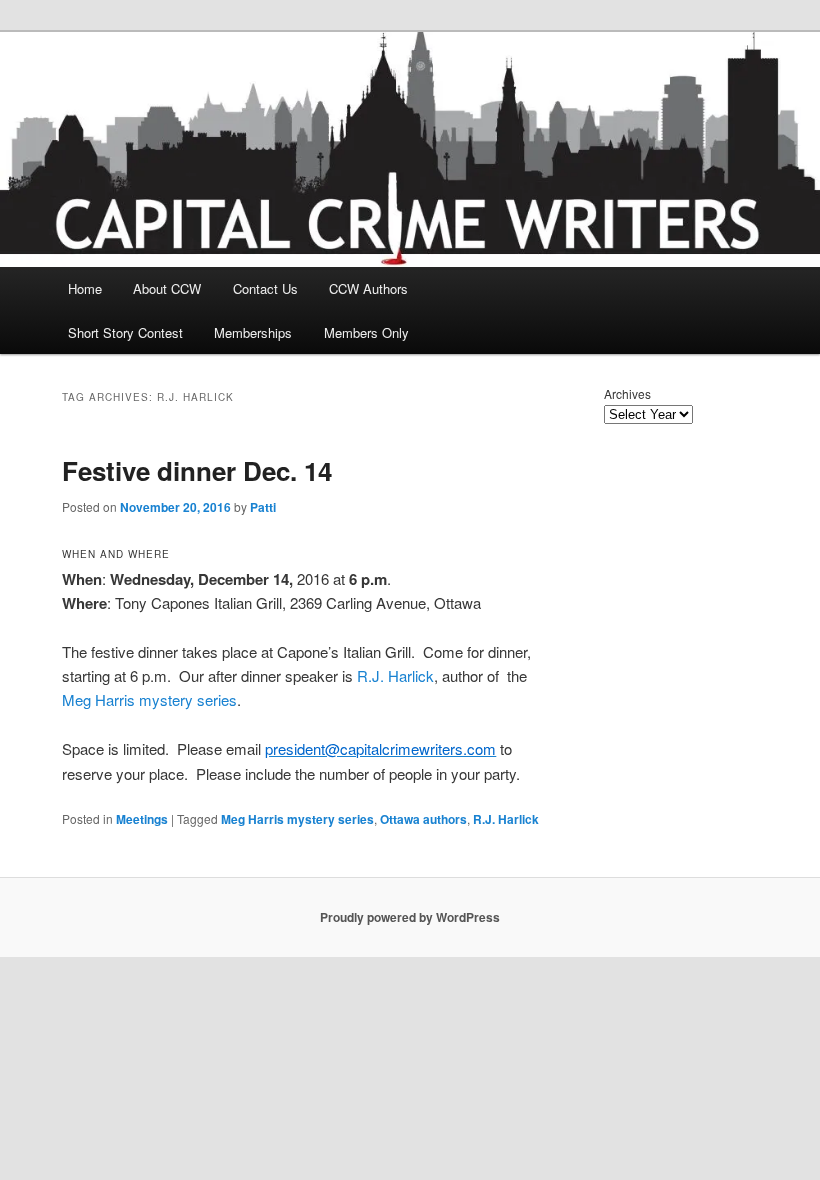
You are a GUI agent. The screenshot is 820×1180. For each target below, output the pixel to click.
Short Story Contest (125, 332)
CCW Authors (368, 288)
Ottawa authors (423, 819)
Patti (263, 507)
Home (85, 288)
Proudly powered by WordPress (410, 917)
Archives (627, 393)
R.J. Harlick (395, 675)
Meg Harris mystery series (149, 699)
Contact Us (265, 288)
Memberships (253, 332)
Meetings (142, 819)
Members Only (366, 332)
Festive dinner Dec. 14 (197, 470)
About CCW (167, 288)
